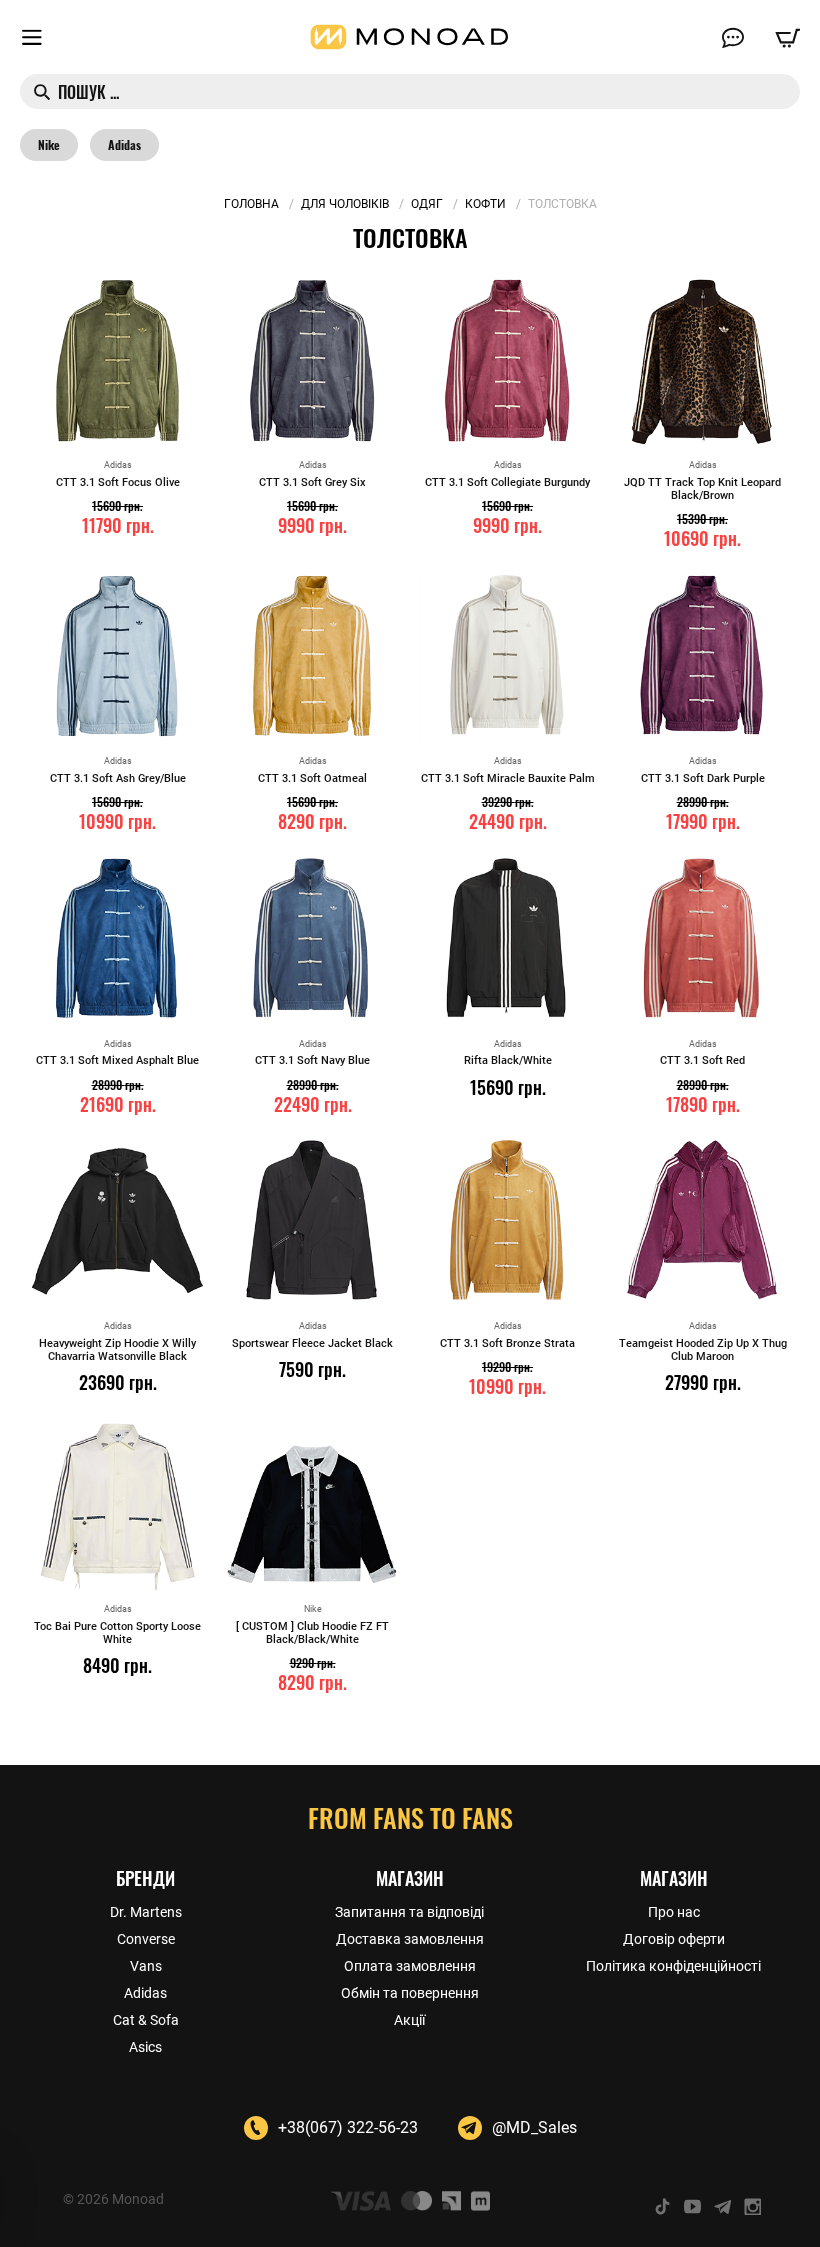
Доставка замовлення (410, 1939)
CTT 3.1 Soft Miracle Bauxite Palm (508, 778)
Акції (409, 2020)
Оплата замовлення (410, 1966)
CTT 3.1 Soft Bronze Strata (507, 1343)
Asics (145, 2047)
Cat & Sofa (146, 2020)
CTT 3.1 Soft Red (702, 1060)
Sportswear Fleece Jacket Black (312, 1343)
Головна (251, 204)
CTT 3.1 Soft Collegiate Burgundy (507, 482)
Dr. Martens (146, 1912)
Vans (146, 1966)
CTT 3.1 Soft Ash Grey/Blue (118, 778)
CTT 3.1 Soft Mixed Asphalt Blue (117, 1060)
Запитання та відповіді (409, 1912)
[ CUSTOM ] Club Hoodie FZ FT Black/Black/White (312, 1633)
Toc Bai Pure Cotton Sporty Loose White (117, 1633)
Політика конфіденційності (673, 1966)
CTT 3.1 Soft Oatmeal (312, 778)
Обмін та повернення (410, 1993)
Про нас (674, 1912)
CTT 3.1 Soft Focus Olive (118, 482)
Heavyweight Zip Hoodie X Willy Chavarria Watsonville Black (117, 1350)
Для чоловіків (345, 204)
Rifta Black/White (508, 1060)
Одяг (427, 204)
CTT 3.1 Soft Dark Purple (703, 778)
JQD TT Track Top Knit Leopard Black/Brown (702, 489)
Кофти (485, 204)
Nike (49, 145)
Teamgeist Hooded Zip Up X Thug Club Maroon (703, 1350)
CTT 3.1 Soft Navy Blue (312, 1060)
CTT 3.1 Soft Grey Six (312, 482)
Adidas (124, 145)
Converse (146, 1939)
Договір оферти (674, 1939)
